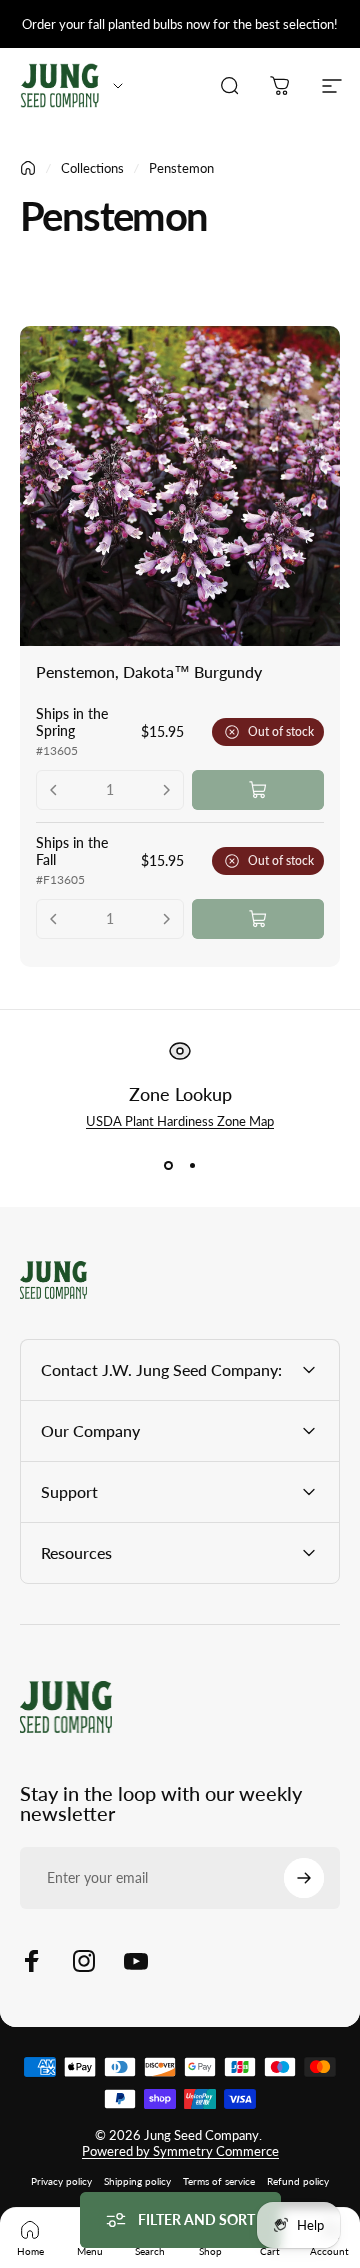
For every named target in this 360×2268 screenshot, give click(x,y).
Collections (92, 168)
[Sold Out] (258, 790)
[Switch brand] (118, 86)
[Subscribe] (304, 1878)
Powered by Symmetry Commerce (180, 2151)
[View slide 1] (168, 1165)
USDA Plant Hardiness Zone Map (180, 1121)
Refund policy (298, 2181)
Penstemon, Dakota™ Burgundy (149, 671)
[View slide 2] (192, 1165)
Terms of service (219, 2181)
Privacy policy (61, 2181)
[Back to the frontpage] (28, 168)
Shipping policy (137, 2181)
